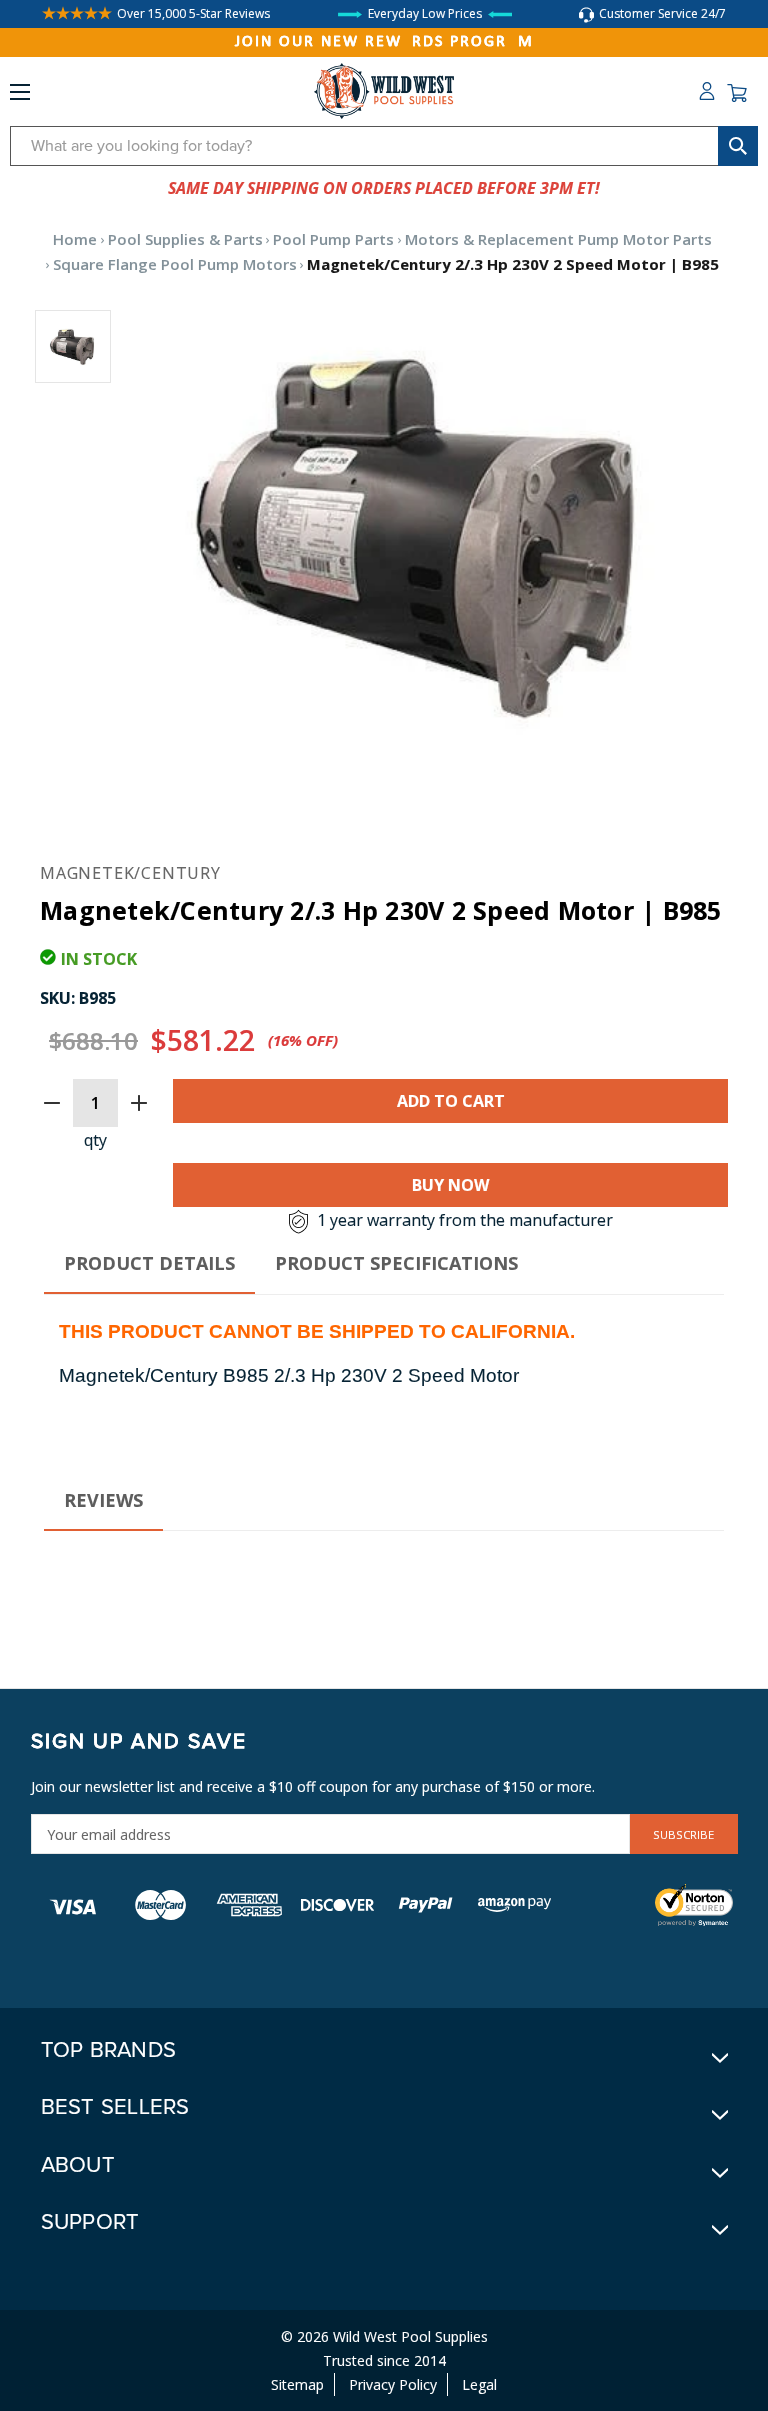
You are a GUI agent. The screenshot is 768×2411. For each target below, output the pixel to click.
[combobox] (384, 146)
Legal (479, 2384)
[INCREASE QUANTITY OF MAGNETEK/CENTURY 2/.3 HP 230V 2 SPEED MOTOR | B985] (139, 1103)
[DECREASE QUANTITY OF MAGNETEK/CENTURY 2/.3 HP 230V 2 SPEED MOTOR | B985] (52, 1103)
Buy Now (450, 1185)
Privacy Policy (393, 2384)
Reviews (103, 1500)
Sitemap (297, 2384)
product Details (149, 1263)
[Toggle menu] (20, 96)
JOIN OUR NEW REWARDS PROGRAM (384, 42)
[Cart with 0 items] (737, 93)
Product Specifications (396, 1263)
